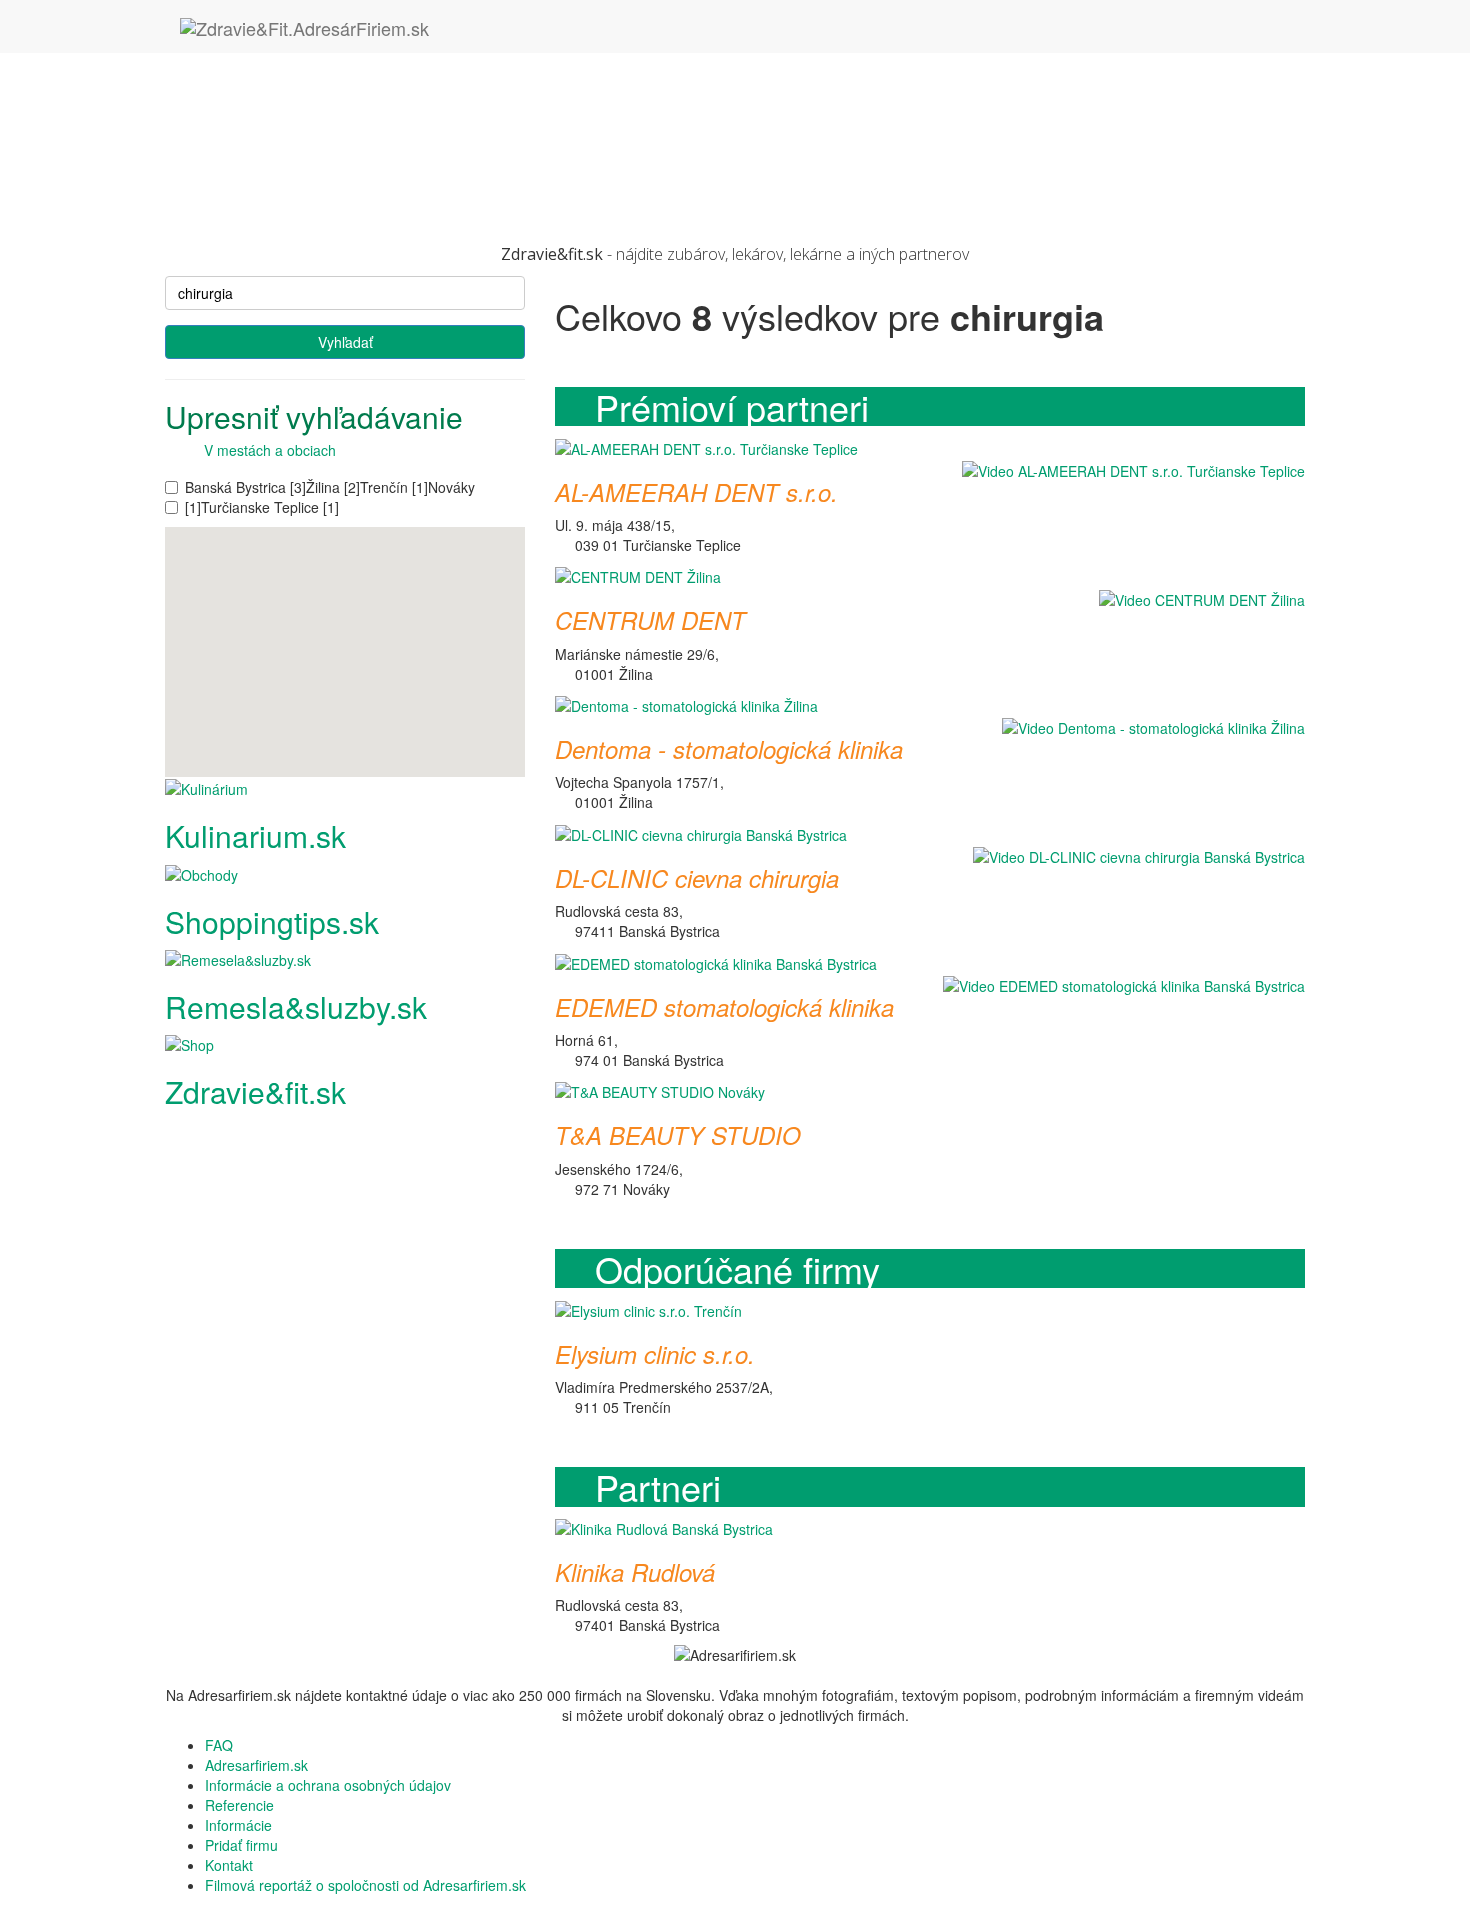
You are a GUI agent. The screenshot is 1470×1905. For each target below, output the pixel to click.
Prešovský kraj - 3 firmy (279, 143)
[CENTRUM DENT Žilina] (638, 575)
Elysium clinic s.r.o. (655, 1354)
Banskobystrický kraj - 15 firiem (303, 63)
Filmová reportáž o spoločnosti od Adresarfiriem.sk (365, 1885)
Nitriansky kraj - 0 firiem (279, 123)
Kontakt (229, 1865)
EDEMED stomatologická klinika (724, 1007)
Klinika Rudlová (635, 1572)
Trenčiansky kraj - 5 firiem (286, 163)
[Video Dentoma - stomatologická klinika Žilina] (1148, 727)
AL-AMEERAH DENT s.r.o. (696, 492)
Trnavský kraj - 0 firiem (277, 183)
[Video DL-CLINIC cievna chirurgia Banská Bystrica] (1134, 856)
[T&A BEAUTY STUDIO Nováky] (660, 1090)
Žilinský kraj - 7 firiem (272, 203)
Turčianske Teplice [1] (270, 507)
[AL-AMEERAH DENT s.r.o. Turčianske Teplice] (706, 446)
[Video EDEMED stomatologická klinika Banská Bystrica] (1119, 985)
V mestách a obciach (264, 450)
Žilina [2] (333, 487)
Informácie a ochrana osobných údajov (328, 1785)
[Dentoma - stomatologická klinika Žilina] (686, 704)
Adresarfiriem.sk (256, 1765)
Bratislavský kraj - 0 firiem (286, 83)
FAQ (219, 1745)
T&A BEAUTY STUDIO (678, 1135)
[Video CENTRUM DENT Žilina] (1197, 598)
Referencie (239, 1805)
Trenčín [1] (394, 487)
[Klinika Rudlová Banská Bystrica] (664, 1527)
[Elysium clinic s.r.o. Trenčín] (648, 1308)
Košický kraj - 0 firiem (272, 103)
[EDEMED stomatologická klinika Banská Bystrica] (716, 961)
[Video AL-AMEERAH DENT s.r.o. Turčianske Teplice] (1128, 470)
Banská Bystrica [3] (245, 487)
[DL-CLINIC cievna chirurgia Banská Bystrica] (701, 832)
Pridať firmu (241, 1845)
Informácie (238, 1825)
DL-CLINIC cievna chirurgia (697, 878)
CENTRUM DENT (650, 620)
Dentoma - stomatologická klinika (729, 749)
